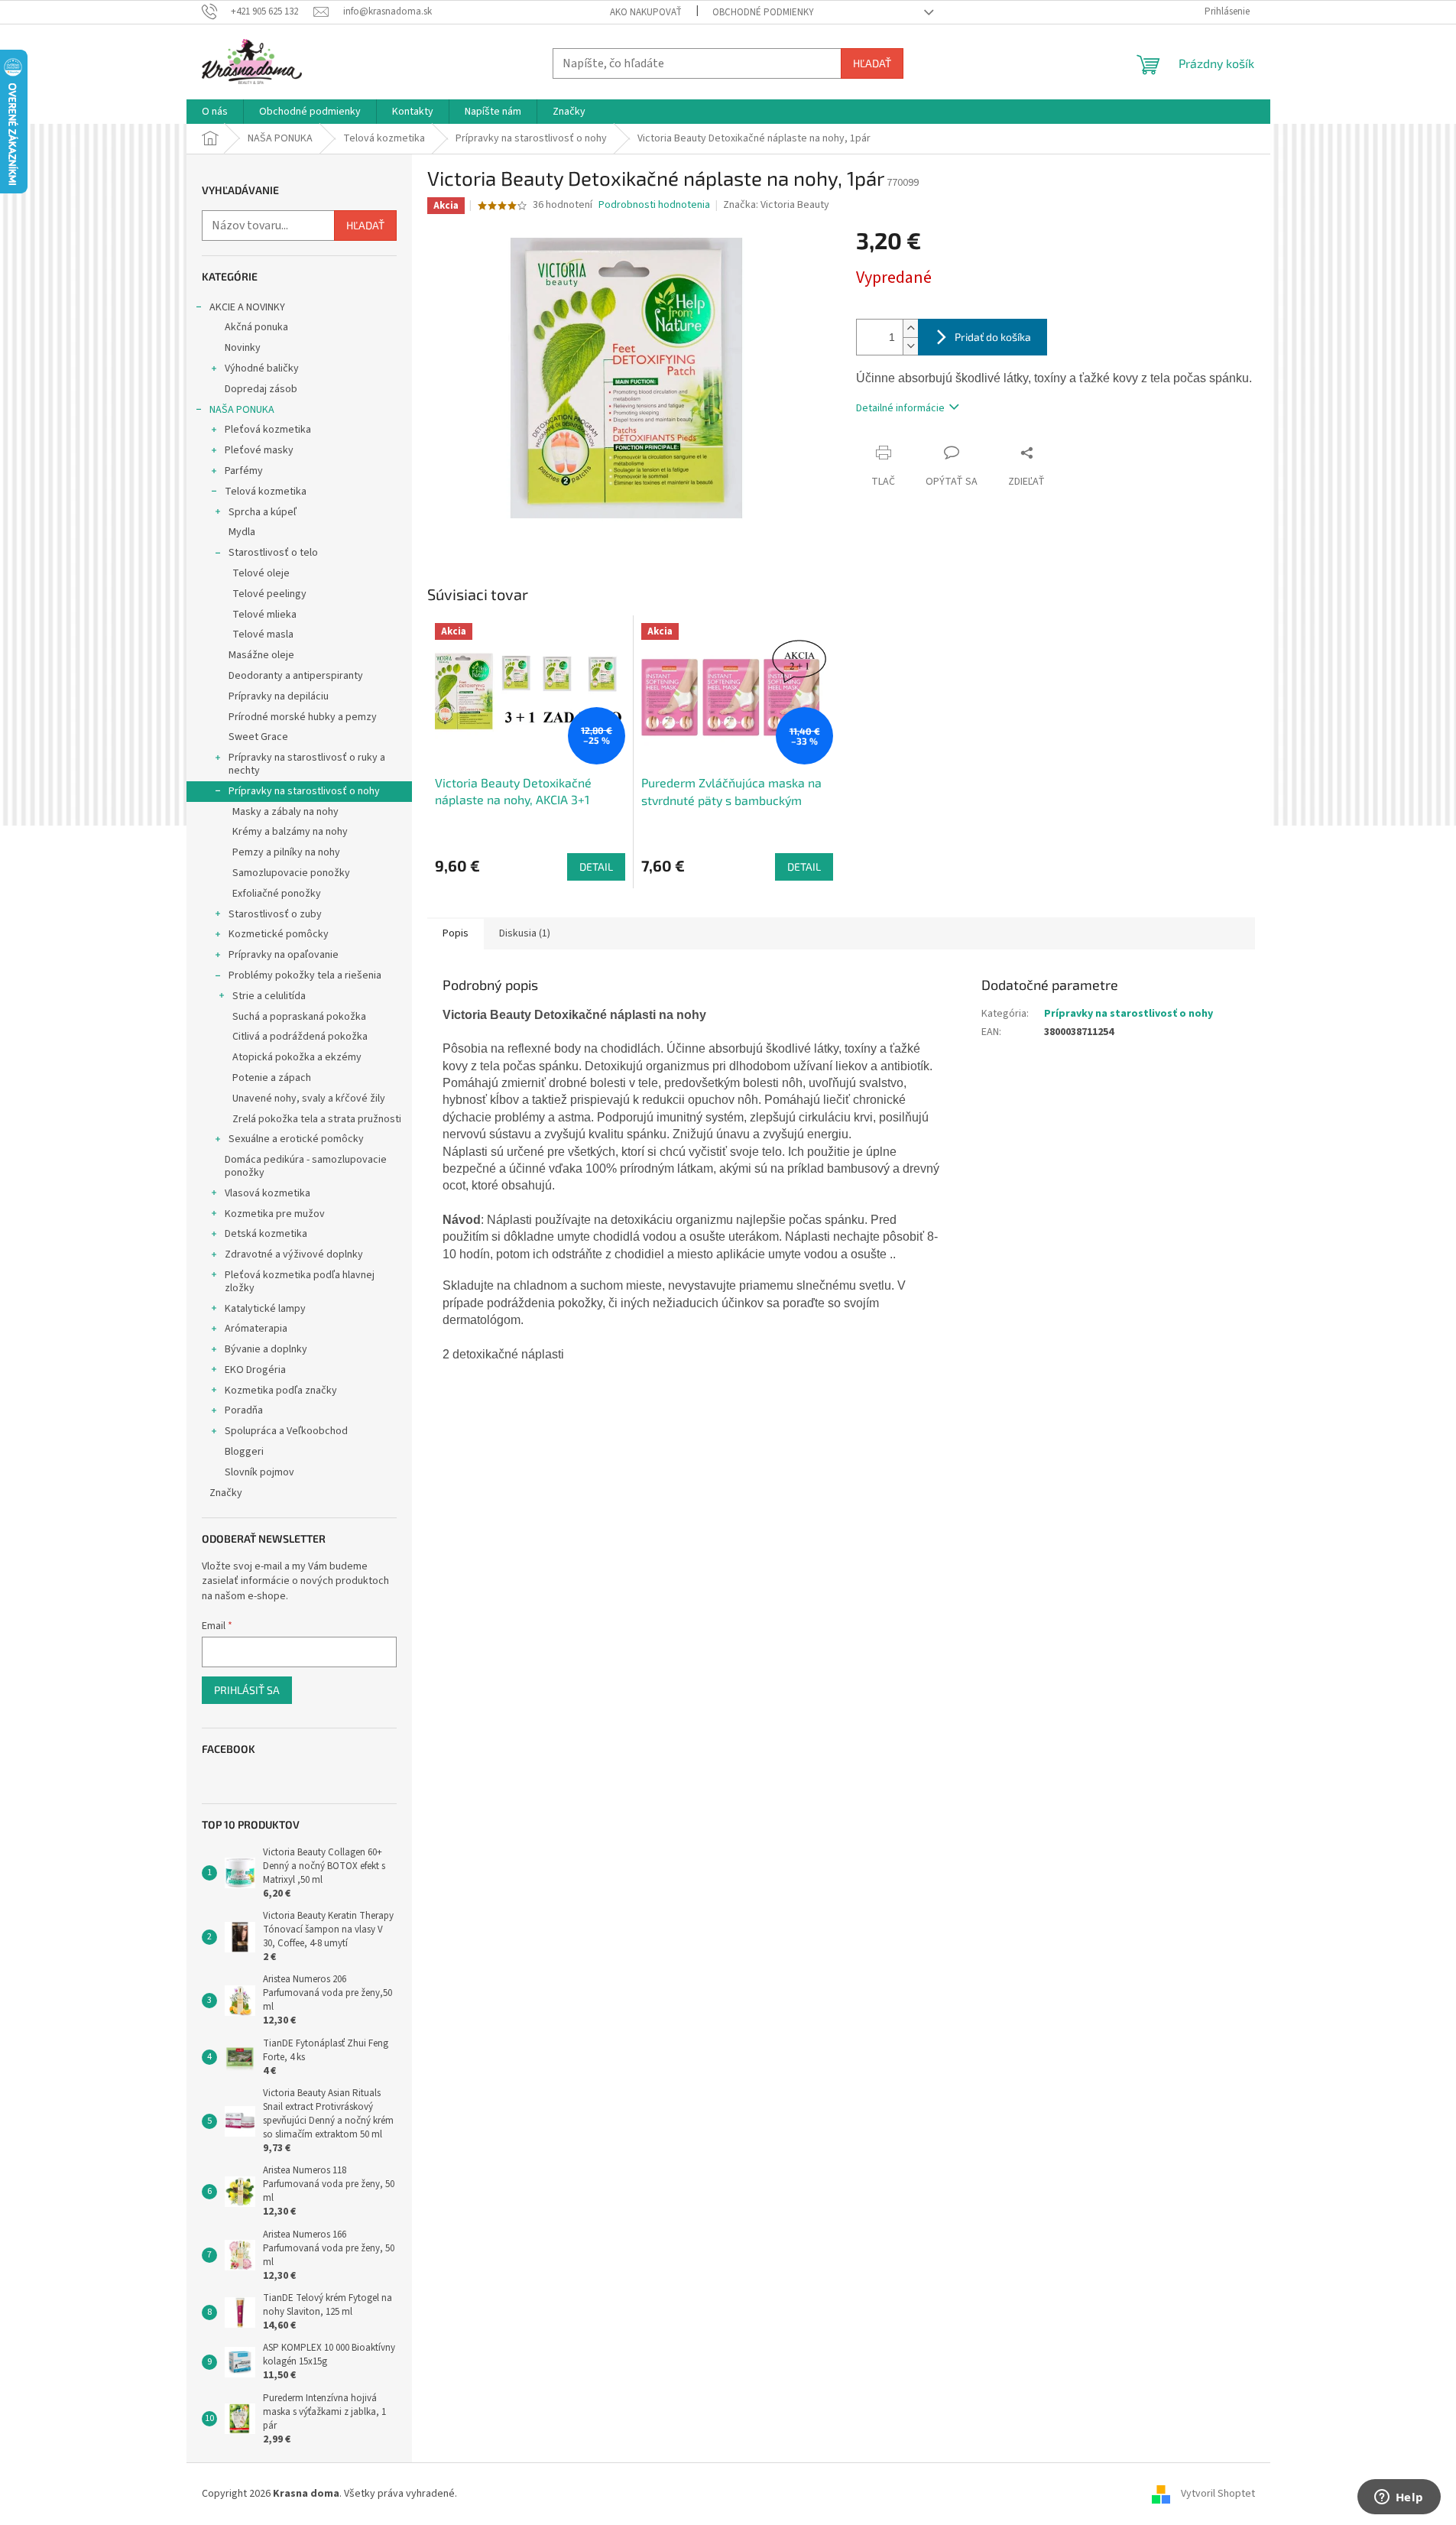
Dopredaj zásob (261, 389)
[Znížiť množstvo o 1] (910, 346)
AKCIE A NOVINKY (247, 307)
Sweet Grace (258, 737)
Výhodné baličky (262, 368)
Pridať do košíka (993, 337)
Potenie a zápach (272, 1078)
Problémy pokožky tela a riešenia (305, 975)
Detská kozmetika (266, 1234)
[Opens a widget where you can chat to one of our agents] (1399, 2498)
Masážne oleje (261, 655)
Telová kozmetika (266, 492)
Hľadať (872, 63)
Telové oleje (261, 573)
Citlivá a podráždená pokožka (300, 1037)
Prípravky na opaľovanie (284, 955)
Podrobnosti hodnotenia (654, 205)
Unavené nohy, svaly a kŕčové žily (309, 1099)
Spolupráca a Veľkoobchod (286, 1431)
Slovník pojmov (259, 1472)
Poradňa (244, 1410)
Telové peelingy (269, 594)
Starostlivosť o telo (273, 553)
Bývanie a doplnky (266, 1349)
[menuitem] (215, 112)
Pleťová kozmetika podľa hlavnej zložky (300, 1282)
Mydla (242, 532)
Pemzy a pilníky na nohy (286, 852)
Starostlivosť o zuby (275, 914)
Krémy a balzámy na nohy (290, 832)
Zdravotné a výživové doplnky (294, 1254)
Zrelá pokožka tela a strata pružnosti (317, 1119)
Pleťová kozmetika (268, 430)
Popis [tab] (456, 933)
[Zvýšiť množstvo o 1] (910, 328)
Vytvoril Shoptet (1218, 2494)
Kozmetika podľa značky (281, 1391)
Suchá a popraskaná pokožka (299, 1017)
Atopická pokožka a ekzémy (297, 1057)
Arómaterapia (256, 1329)
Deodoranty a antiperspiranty (296, 676)
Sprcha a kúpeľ (263, 512)
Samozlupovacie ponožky (291, 873)
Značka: (776, 205)
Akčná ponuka (256, 327)
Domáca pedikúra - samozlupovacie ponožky (306, 1166)
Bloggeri (244, 1452)
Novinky (243, 348)
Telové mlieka (264, 615)
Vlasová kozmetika (268, 1193)
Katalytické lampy (265, 1309)
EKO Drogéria (255, 1370)
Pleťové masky (259, 450)
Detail (596, 867)
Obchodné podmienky (763, 12)
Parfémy (244, 471)
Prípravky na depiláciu (279, 696)
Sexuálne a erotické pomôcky (296, 1139)
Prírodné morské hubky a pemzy (303, 717)
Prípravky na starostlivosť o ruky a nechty (307, 764)
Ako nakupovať (646, 12)
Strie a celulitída (269, 996)
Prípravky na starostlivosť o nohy (304, 791)
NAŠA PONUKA (242, 410)
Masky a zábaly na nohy (285, 812)
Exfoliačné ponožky (277, 894)
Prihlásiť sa (247, 1690)
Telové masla (263, 634)
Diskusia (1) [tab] (525, 933)
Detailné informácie (900, 408)
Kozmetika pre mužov (275, 1214)
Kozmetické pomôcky (279, 934)
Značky (226, 1493)
